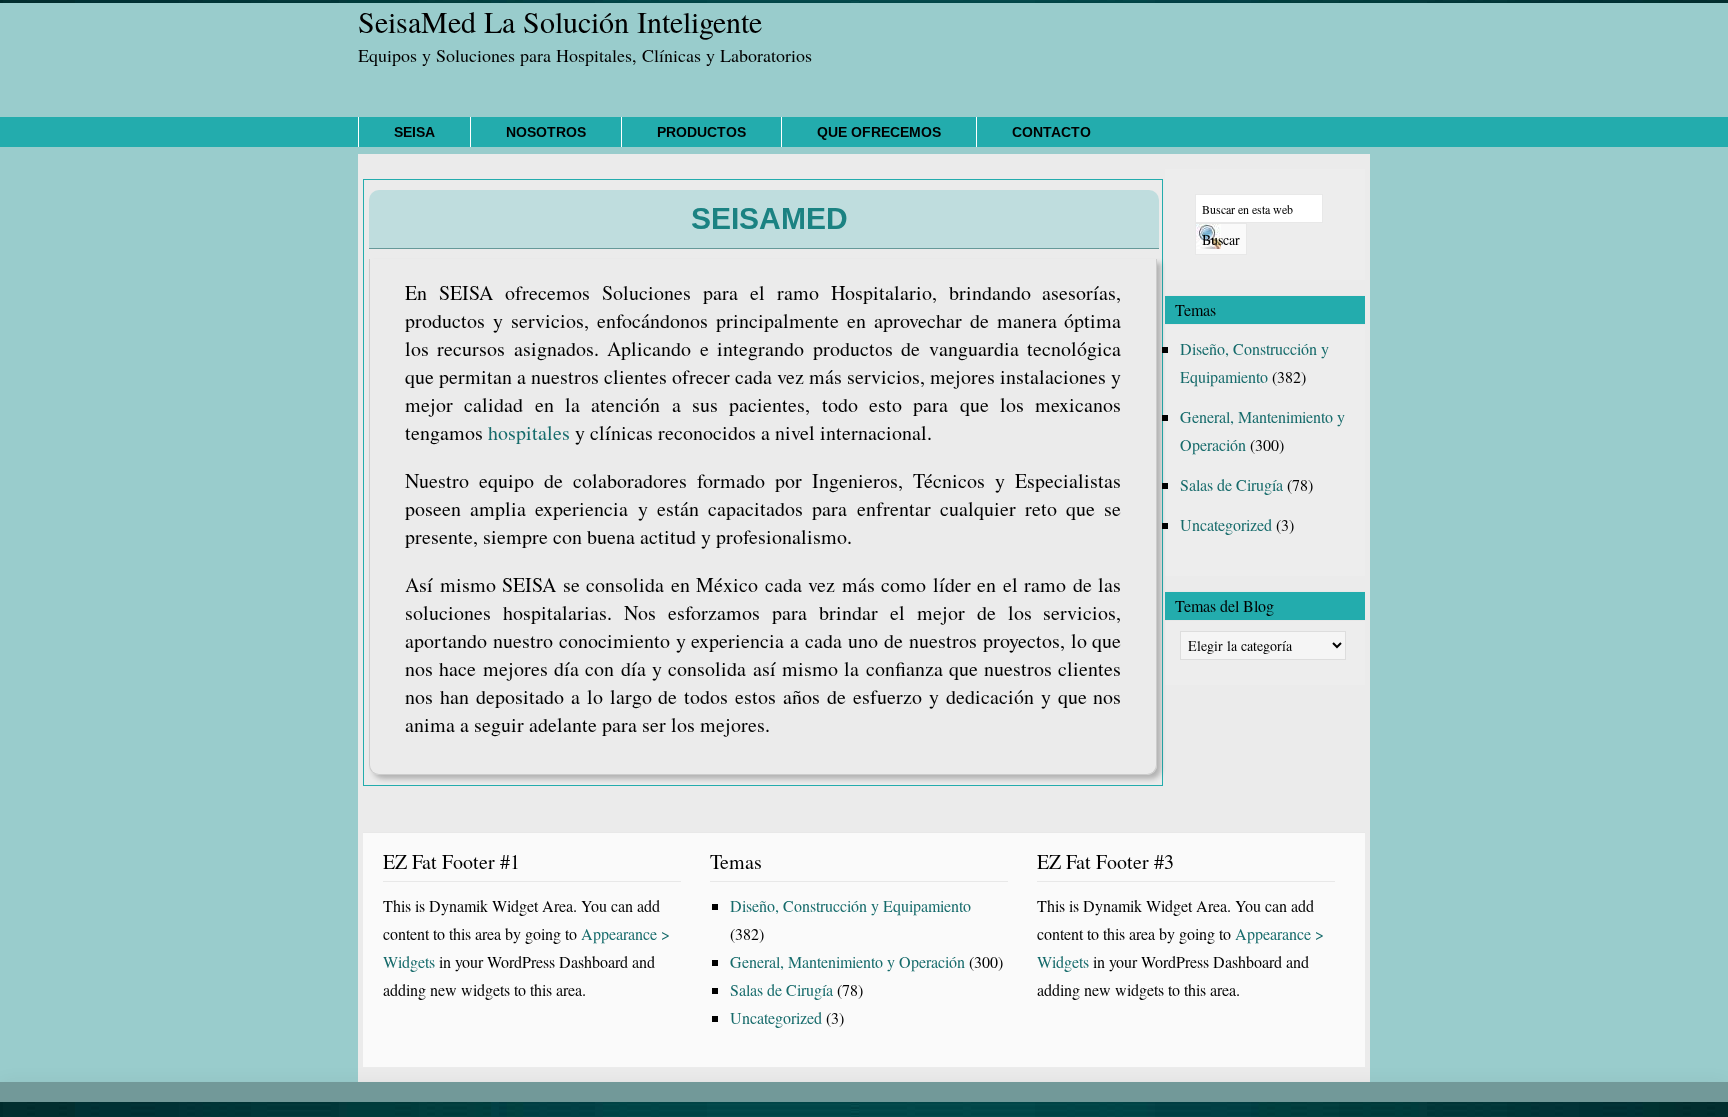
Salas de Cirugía (1231, 484)
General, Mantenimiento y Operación (847, 961)
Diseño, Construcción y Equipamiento (850, 905)
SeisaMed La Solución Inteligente (560, 21)
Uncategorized (1226, 524)
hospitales (529, 432)
